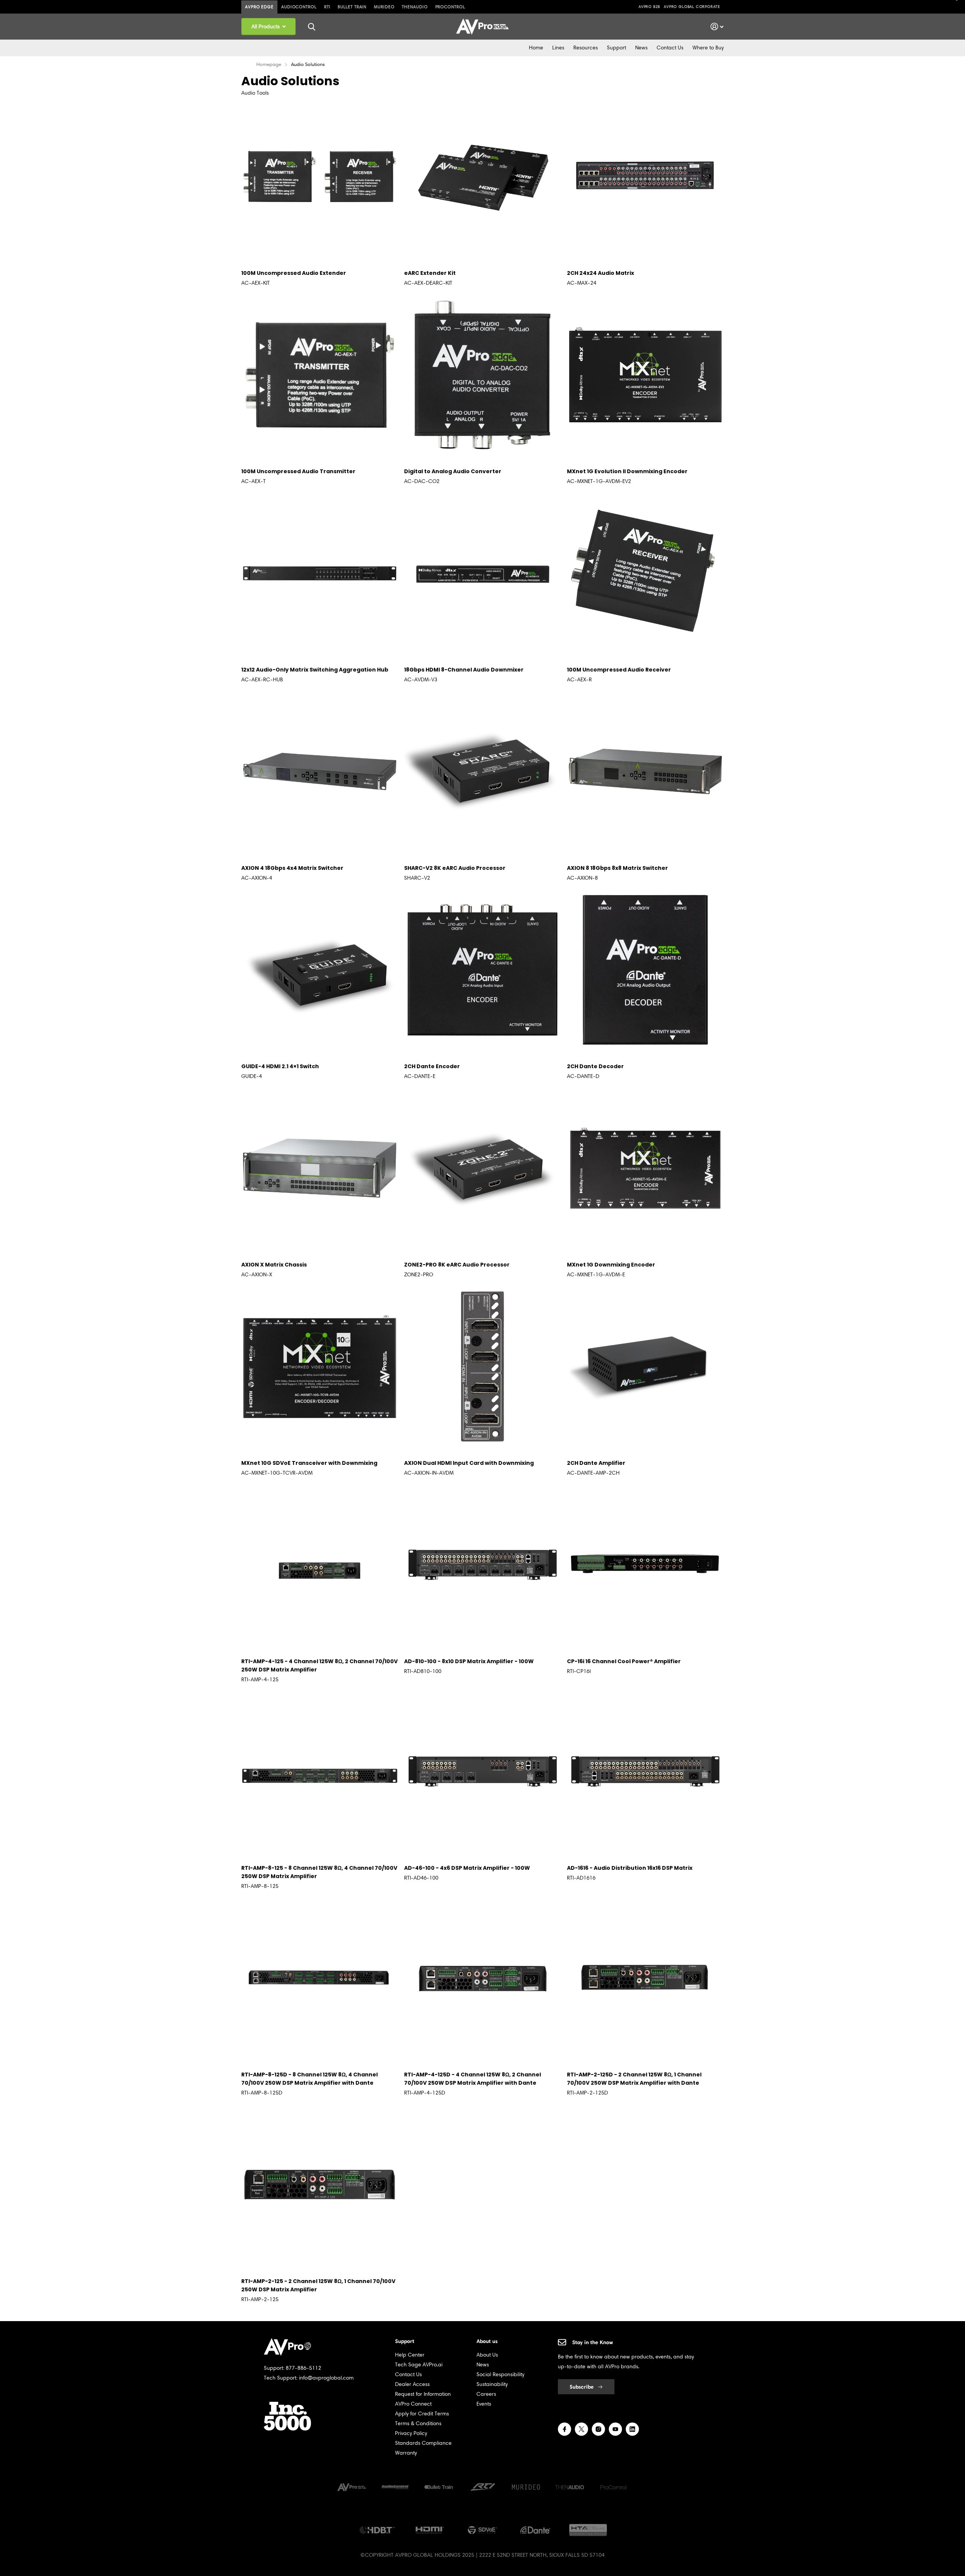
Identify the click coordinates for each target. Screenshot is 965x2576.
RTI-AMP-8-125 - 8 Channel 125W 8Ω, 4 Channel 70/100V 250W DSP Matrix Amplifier (319, 1872)
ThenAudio (415, 7)
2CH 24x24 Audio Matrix (600, 273)
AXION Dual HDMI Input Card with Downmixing (469, 1463)
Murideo (384, 7)
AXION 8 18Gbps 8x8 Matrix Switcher (617, 868)
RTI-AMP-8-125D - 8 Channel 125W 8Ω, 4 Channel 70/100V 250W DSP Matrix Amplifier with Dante (309, 2079)
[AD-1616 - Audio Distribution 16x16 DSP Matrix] (645, 1771)
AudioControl (299, 7)
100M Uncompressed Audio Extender (294, 273)
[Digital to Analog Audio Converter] (482, 375)
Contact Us (670, 48)
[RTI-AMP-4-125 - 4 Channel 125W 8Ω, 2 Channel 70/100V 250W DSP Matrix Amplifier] (320, 1565)
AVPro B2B (649, 7)
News (641, 48)
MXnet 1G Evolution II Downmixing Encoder (627, 471)
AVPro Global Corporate (692, 7)
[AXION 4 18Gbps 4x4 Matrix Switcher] (320, 771)
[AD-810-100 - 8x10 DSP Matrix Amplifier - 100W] (482, 1565)
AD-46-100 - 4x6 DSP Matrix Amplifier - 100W (467, 1868)
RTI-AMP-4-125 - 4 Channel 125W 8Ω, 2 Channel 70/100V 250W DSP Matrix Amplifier (319, 1665)
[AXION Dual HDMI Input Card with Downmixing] (482, 1366)
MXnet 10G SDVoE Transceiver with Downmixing (309, 1463)
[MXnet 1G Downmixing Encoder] (645, 1168)
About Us (487, 2355)
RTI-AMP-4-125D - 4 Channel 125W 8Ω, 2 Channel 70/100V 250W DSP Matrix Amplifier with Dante (473, 2079)
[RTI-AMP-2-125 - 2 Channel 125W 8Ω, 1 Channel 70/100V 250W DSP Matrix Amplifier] (320, 2185)
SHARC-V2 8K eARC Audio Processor (455, 868)
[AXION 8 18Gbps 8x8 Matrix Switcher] (645, 771)
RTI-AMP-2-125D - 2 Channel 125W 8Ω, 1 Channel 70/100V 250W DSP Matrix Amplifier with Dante (634, 2079)
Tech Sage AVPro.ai (419, 2365)
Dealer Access (412, 2384)
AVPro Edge (259, 7)
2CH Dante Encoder (432, 1066)
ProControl (450, 7)
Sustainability (492, 2384)
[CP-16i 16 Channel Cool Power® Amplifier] (645, 1565)
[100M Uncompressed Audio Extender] (320, 176)
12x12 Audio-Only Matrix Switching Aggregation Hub (315, 670)
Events (484, 2404)
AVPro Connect (413, 2404)
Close (311, 27)
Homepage (269, 64)
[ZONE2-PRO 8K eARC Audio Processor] (482, 1168)
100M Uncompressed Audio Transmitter (298, 471)
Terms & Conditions (418, 2423)
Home (536, 48)
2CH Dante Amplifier (596, 1463)
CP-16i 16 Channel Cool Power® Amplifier (624, 1661)
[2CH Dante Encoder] (482, 970)
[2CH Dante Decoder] (645, 970)
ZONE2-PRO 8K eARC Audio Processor (457, 1265)
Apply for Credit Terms (422, 2414)
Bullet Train (352, 7)
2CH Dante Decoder (595, 1066)
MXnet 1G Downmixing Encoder (611, 1265)
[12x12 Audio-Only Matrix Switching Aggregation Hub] (320, 573)
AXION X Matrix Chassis (274, 1265)
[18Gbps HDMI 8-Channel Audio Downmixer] (482, 573)
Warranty (406, 2453)
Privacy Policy (411, 2433)
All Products (266, 27)
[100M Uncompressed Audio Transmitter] (320, 375)
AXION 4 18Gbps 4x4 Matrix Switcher (292, 868)
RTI (327, 7)
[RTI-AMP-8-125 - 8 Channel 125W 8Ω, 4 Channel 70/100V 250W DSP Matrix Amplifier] (320, 1771)
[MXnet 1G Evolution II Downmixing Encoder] (645, 375)
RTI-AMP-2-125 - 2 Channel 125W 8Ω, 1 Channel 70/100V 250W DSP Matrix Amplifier (318, 2285)
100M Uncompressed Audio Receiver (619, 670)
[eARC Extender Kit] (482, 176)
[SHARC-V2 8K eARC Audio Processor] (482, 771)
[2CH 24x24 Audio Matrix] (645, 176)
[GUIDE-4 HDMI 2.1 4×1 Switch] (320, 970)
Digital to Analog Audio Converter (453, 471)
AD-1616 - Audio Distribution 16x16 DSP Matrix (630, 1868)
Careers (486, 2394)
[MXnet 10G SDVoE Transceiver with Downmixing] (320, 1366)
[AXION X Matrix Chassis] (320, 1168)
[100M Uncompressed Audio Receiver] (645, 573)
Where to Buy (708, 48)
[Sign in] (717, 27)
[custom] (564, 2429)
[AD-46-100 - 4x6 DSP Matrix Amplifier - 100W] (482, 1771)
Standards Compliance (423, 2443)
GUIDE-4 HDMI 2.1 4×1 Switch (280, 1066)
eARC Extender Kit (430, 273)
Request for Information (423, 2394)
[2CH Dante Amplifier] (645, 1366)
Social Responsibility (500, 2374)
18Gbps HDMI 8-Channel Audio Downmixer (464, 670)
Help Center (410, 2355)
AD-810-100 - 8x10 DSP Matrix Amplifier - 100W (469, 1661)
